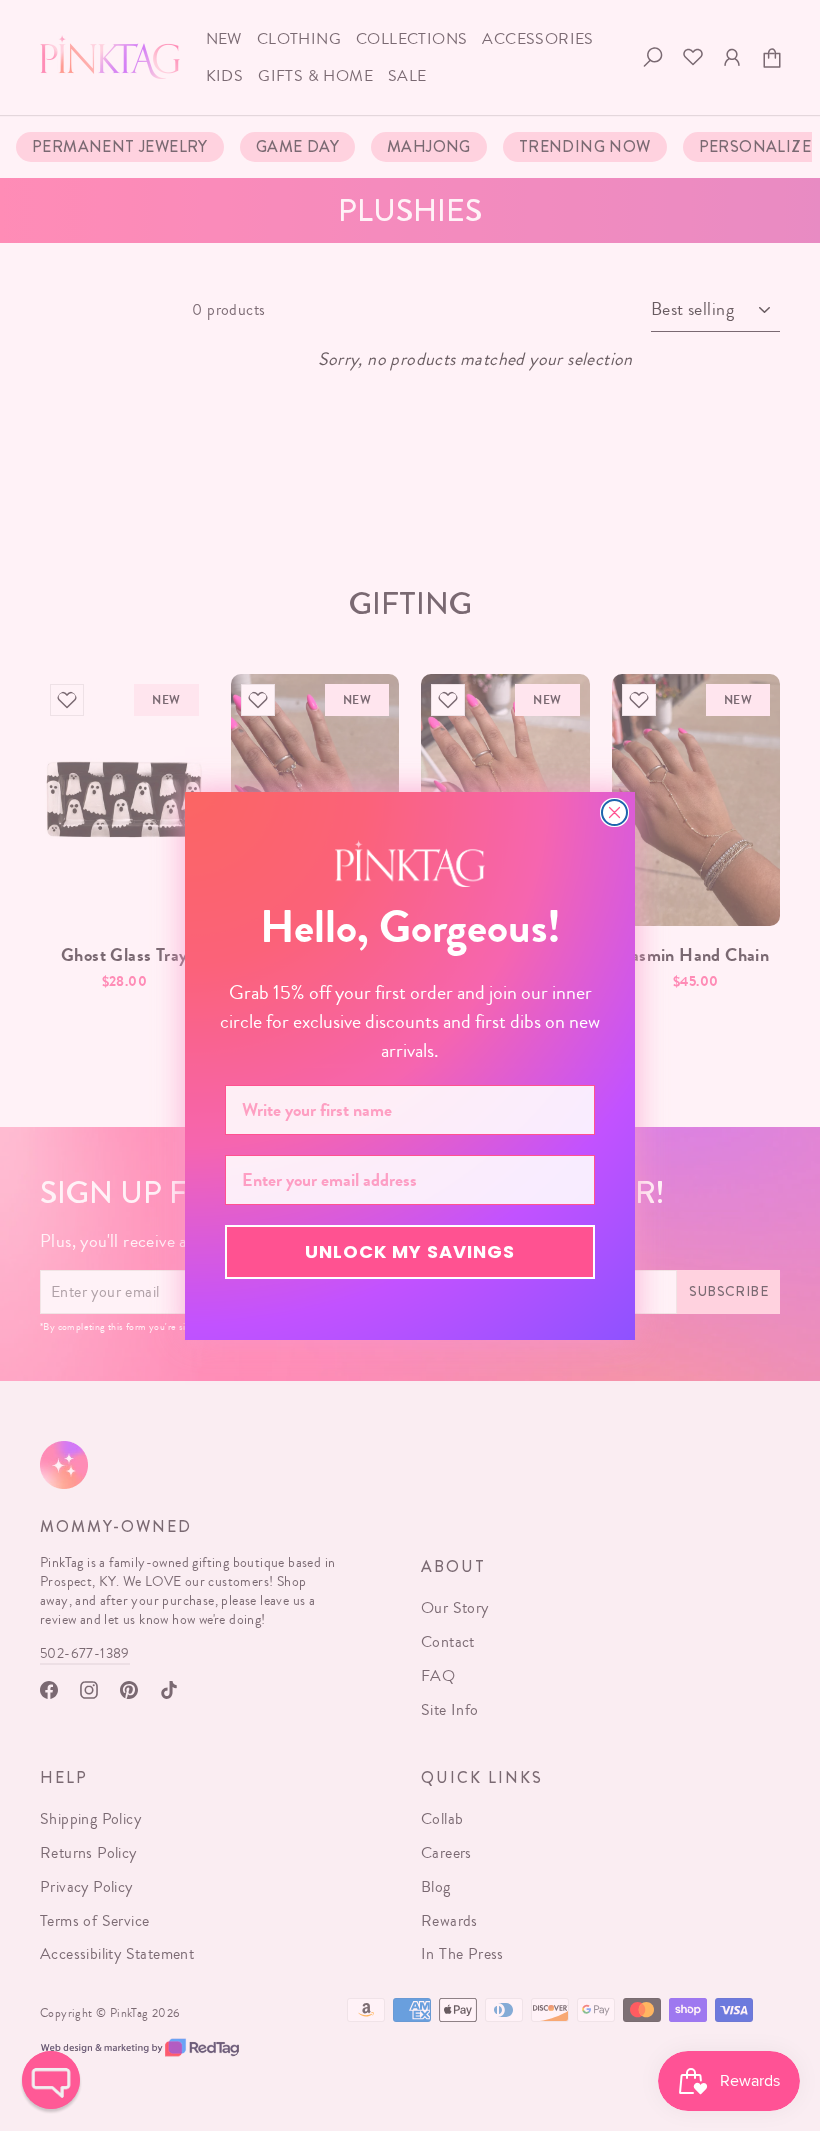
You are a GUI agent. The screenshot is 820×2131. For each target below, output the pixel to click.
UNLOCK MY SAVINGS (410, 1251)
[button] (51, 2080)
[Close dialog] (614, 812)
